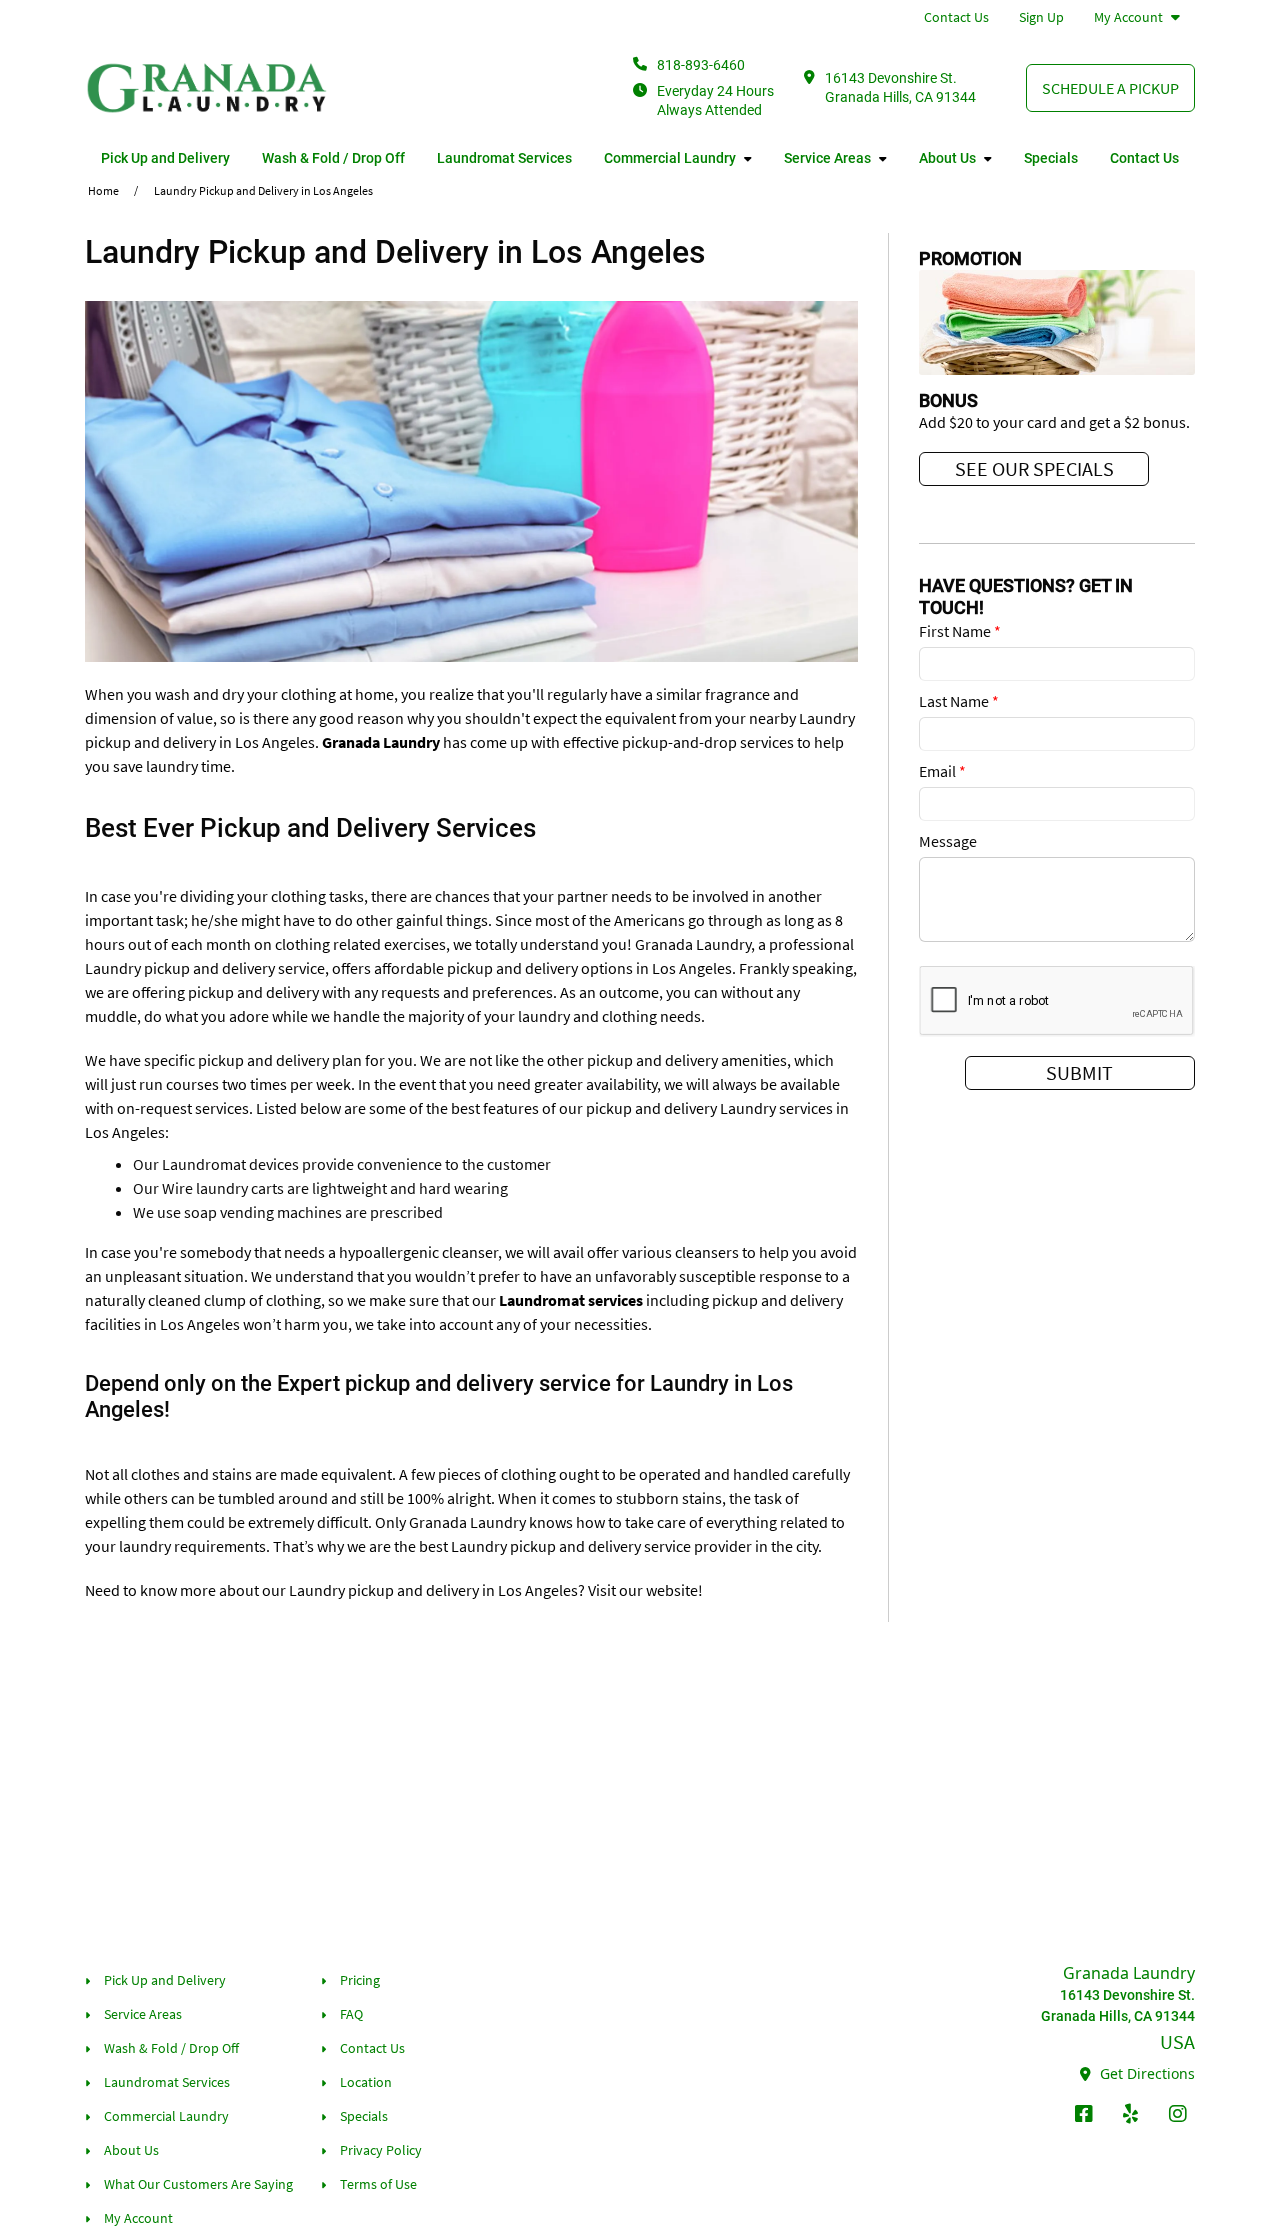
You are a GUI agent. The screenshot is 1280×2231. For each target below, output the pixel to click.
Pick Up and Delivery (165, 158)
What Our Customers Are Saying (198, 2184)
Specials (1051, 158)
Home (103, 190)
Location (366, 2082)
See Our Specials (1034, 468)
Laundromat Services (504, 158)
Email (942, 771)
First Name (960, 631)
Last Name (959, 701)
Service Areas (827, 158)
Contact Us (956, 17)
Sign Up (1041, 17)
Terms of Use (378, 2184)
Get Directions (1145, 2073)
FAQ (351, 2014)
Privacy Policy (381, 2150)
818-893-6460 (701, 65)
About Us (947, 158)
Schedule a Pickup (1110, 88)
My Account (1128, 17)
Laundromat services (571, 1300)
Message (948, 841)
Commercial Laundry (670, 158)
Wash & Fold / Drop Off (333, 158)
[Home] (207, 87)
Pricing (360, 1980)
